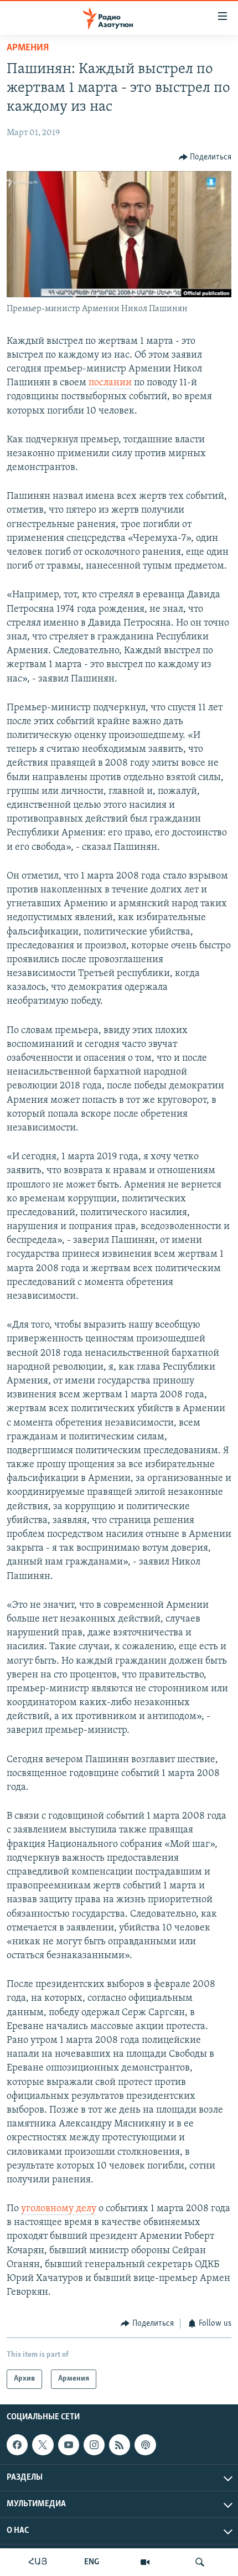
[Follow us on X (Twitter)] (43, 2445)
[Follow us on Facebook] (17, 2445)
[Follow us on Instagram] (94, 2445)
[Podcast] (145, 2445)
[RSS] (120, 2445)
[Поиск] (200, 2562)
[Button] (205, 157)
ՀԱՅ (38, 2562)
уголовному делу (59, 2209)
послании (110, 383)
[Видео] (145, 2562)
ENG (92, 2562)
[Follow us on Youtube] (69, 2445)
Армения (28, 48)
